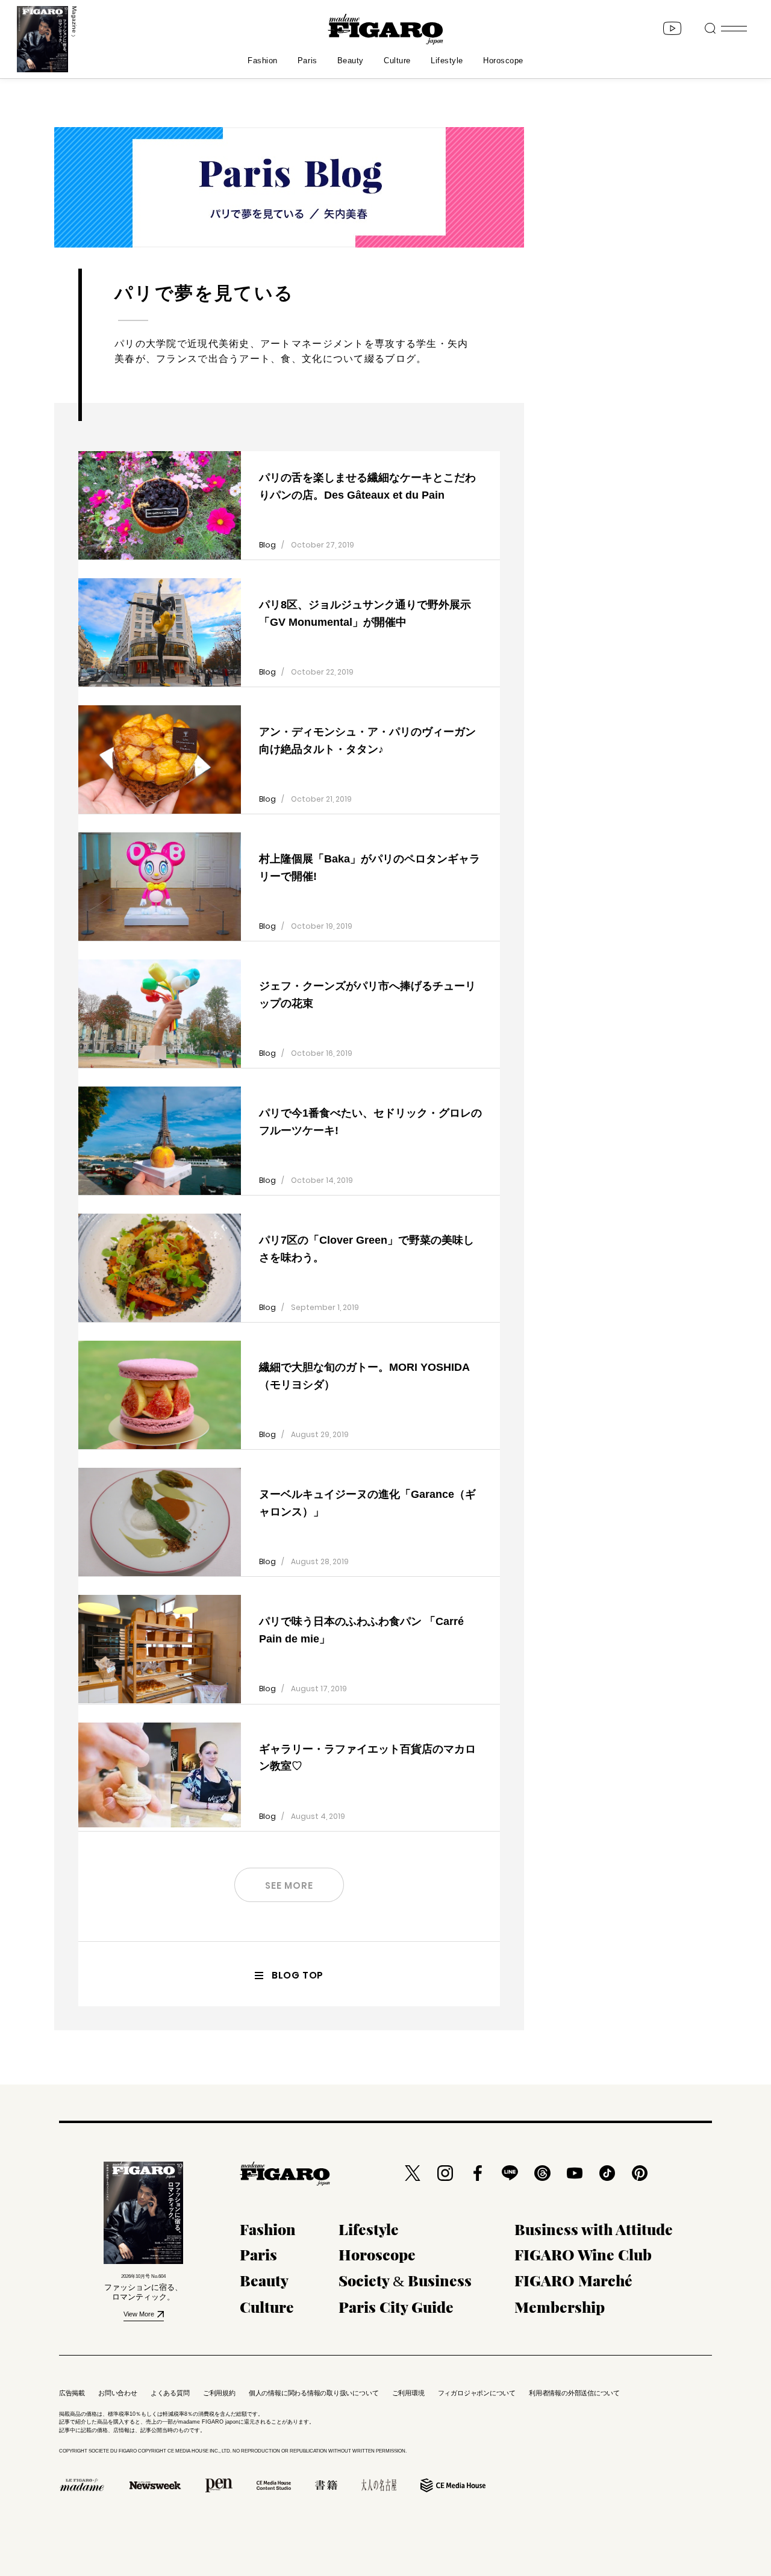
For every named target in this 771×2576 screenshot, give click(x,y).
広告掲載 (72, 2393)
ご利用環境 (408, 2393)
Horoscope (503, 61)
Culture (397, 61)
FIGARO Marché (573, 2280)
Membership (560, 2306)
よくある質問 (170, 2393)
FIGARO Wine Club (583, 2254)
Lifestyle (447, 61)
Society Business (405, 2280)
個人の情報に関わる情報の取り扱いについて (314, 2393)
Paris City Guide (396, 2306)
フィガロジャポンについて (477, 2393)
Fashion (263, 61)
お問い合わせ (118, 2393)
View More (139, 2314)
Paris (307, 61)
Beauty (351, 61)
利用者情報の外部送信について (574, 2393)
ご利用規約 (219, 2393)
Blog (267, 545)
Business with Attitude (594, 2229)
